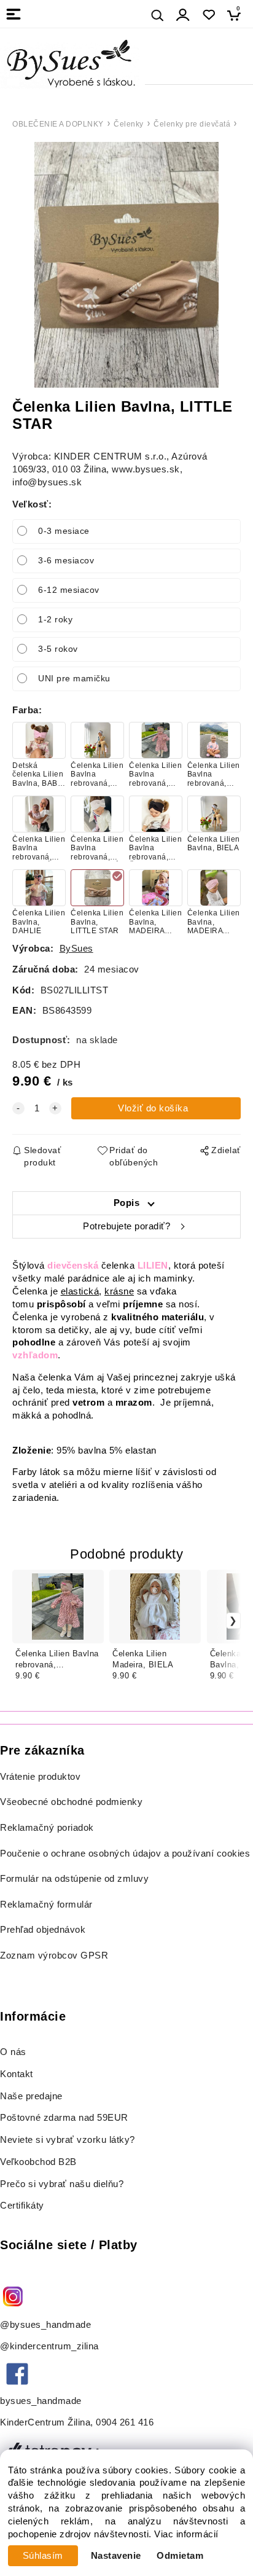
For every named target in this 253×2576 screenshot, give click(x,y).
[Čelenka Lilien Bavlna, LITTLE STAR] (126, 265)
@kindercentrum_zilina (51, 2346)
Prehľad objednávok (43, 1930)
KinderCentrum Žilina (45, 2422)
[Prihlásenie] (183, 15)
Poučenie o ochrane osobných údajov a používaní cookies (125, 1854)
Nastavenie (116, 2556)
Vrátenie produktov (40, 1777)
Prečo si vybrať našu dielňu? (62, 2184)
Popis (127, 1203)
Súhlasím (43, 2556)
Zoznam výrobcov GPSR (54, 1955)
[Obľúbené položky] (208, 15)
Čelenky (129, 124)
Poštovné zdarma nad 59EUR (64, 2118)
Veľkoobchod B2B (38, 2162)
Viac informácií (186, 2534)
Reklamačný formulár (46, 1905)
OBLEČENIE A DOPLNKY (58, 124)
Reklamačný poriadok (47, 1828)
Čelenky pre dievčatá (192, 124)
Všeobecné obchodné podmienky (71, 1802)
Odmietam (180, 2556)
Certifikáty (22, 2206)
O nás (13, 2052)
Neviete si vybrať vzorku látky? (68, 2140)
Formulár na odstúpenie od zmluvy (74, 1879)
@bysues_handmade (45, 2325)
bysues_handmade (42, 2401)
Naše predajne (31, 2096)
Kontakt (18, 2074)
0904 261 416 (125, 2422)
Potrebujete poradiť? (126, 1226)
